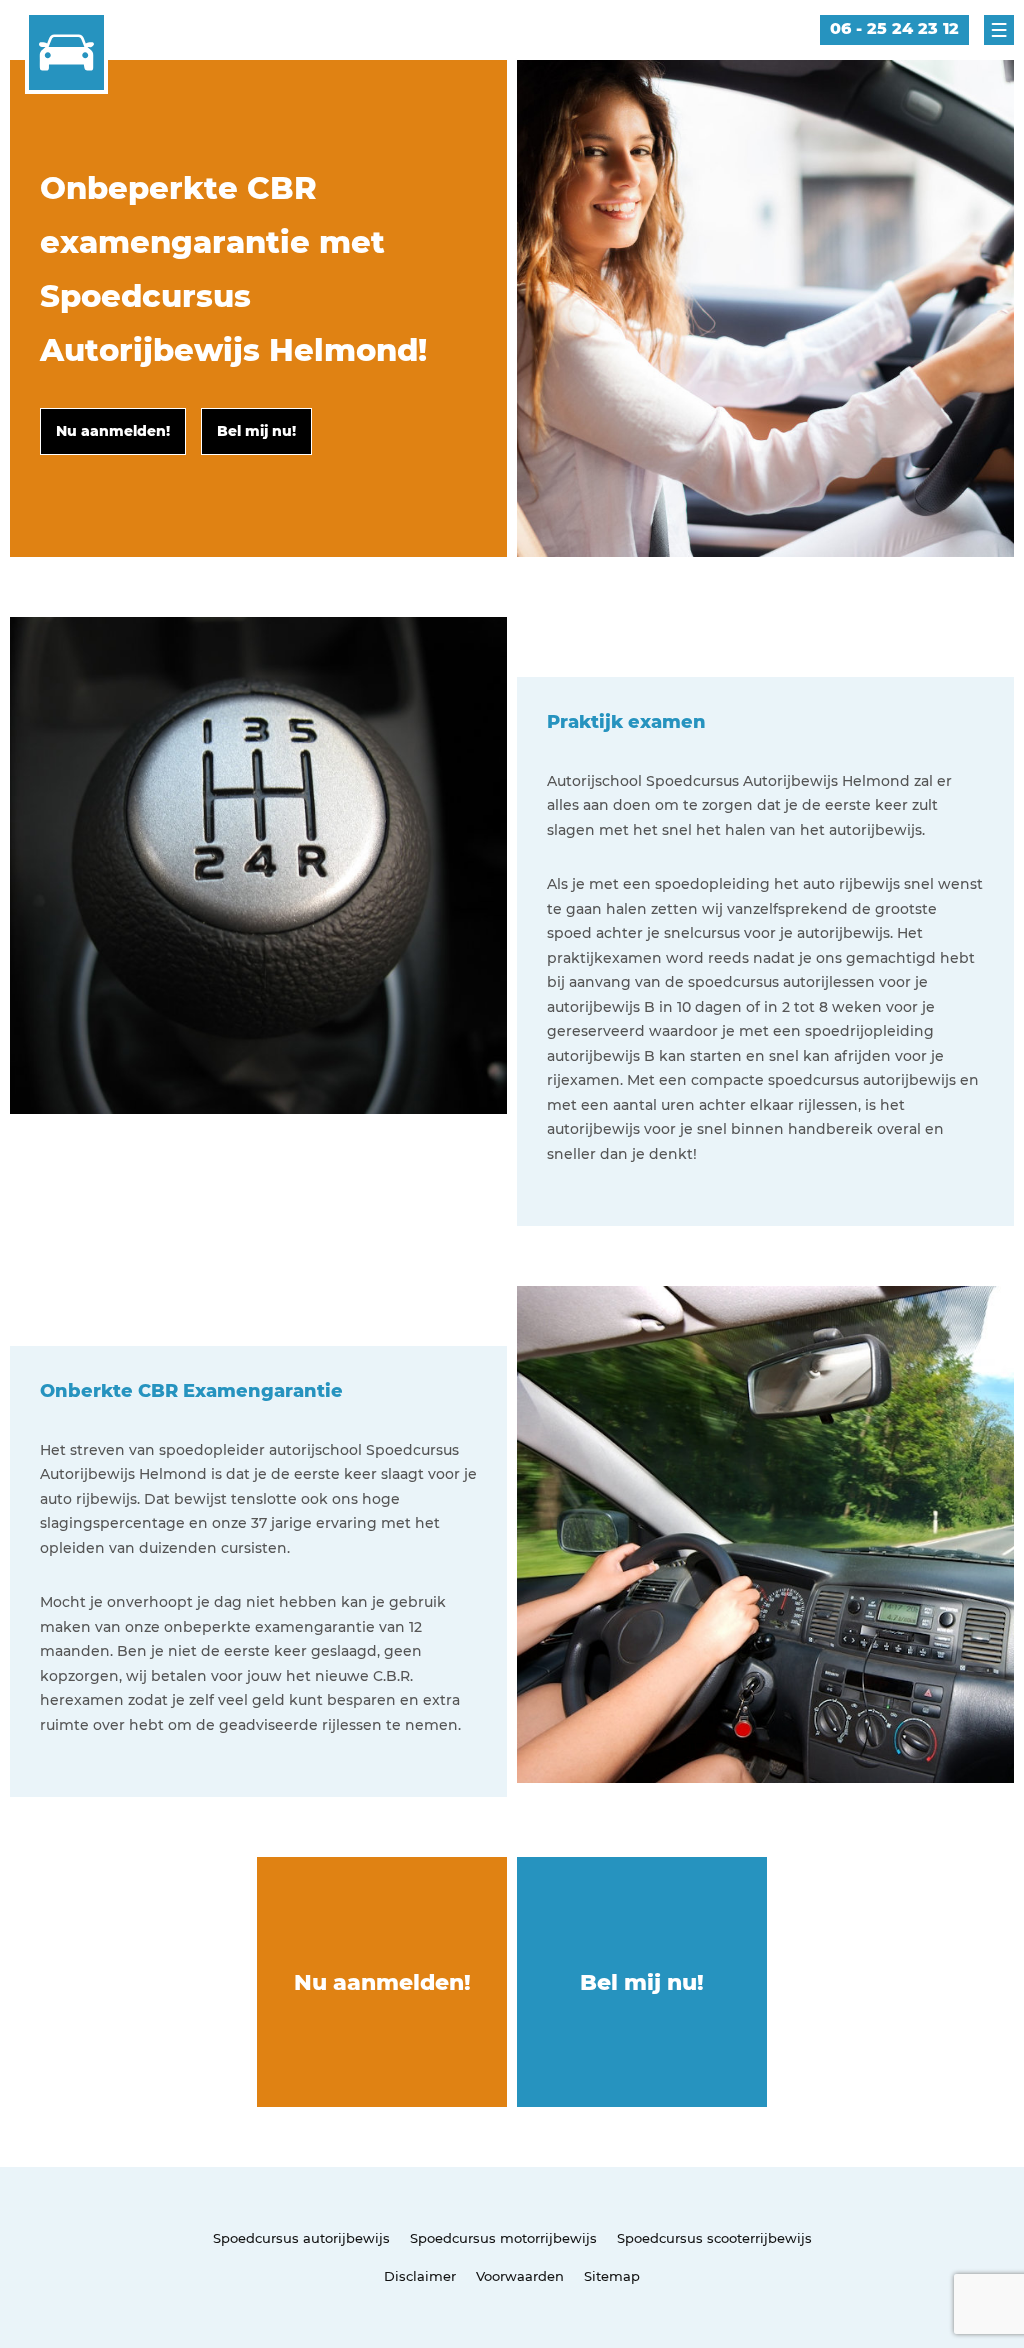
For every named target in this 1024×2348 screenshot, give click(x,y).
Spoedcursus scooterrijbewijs (714, 2238)
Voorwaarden (520, 2276)
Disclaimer (420, 2276)
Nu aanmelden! (382, 1982)
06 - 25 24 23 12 (894, 28)
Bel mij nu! (642, 1982)
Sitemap (612, 2276)
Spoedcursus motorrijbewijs (503, 2238)
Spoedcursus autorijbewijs (301, 2238)
